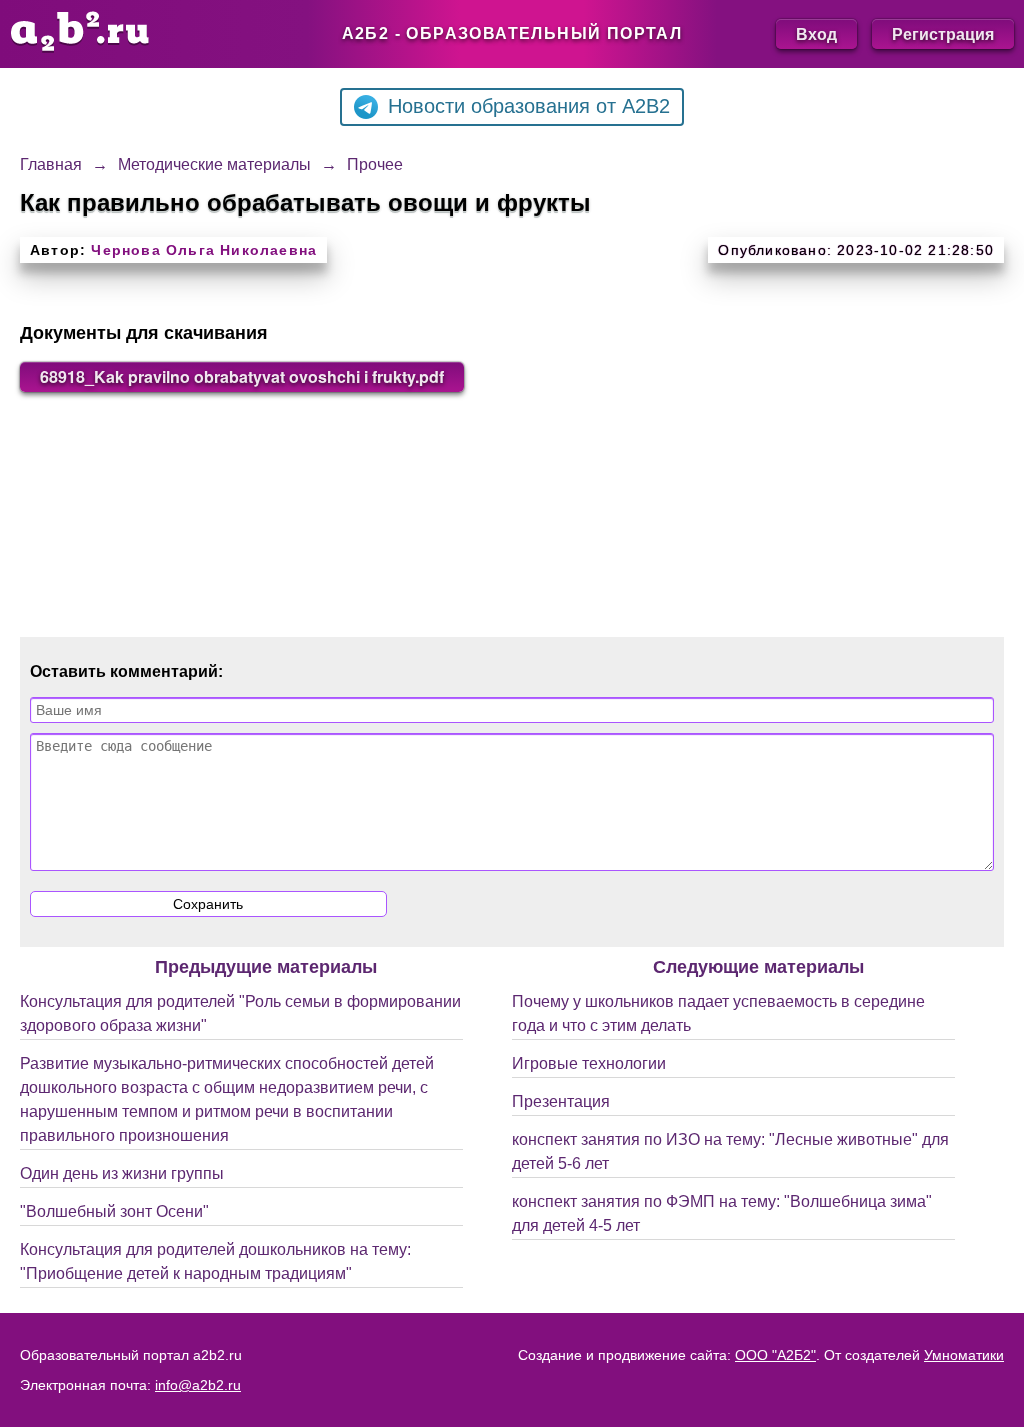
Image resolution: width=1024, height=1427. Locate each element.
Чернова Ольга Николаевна (204, 250)
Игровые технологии (589, 1063)
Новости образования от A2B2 (529, 106)
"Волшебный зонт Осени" (114, 1211)
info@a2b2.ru (198, 1385)
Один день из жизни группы (122, 1173)
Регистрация (943, 33)
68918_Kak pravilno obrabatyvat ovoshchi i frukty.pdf (242, 376)
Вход (816, 33)
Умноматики (964, 1355)
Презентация (561, 1101)
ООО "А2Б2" (775, 1355)
